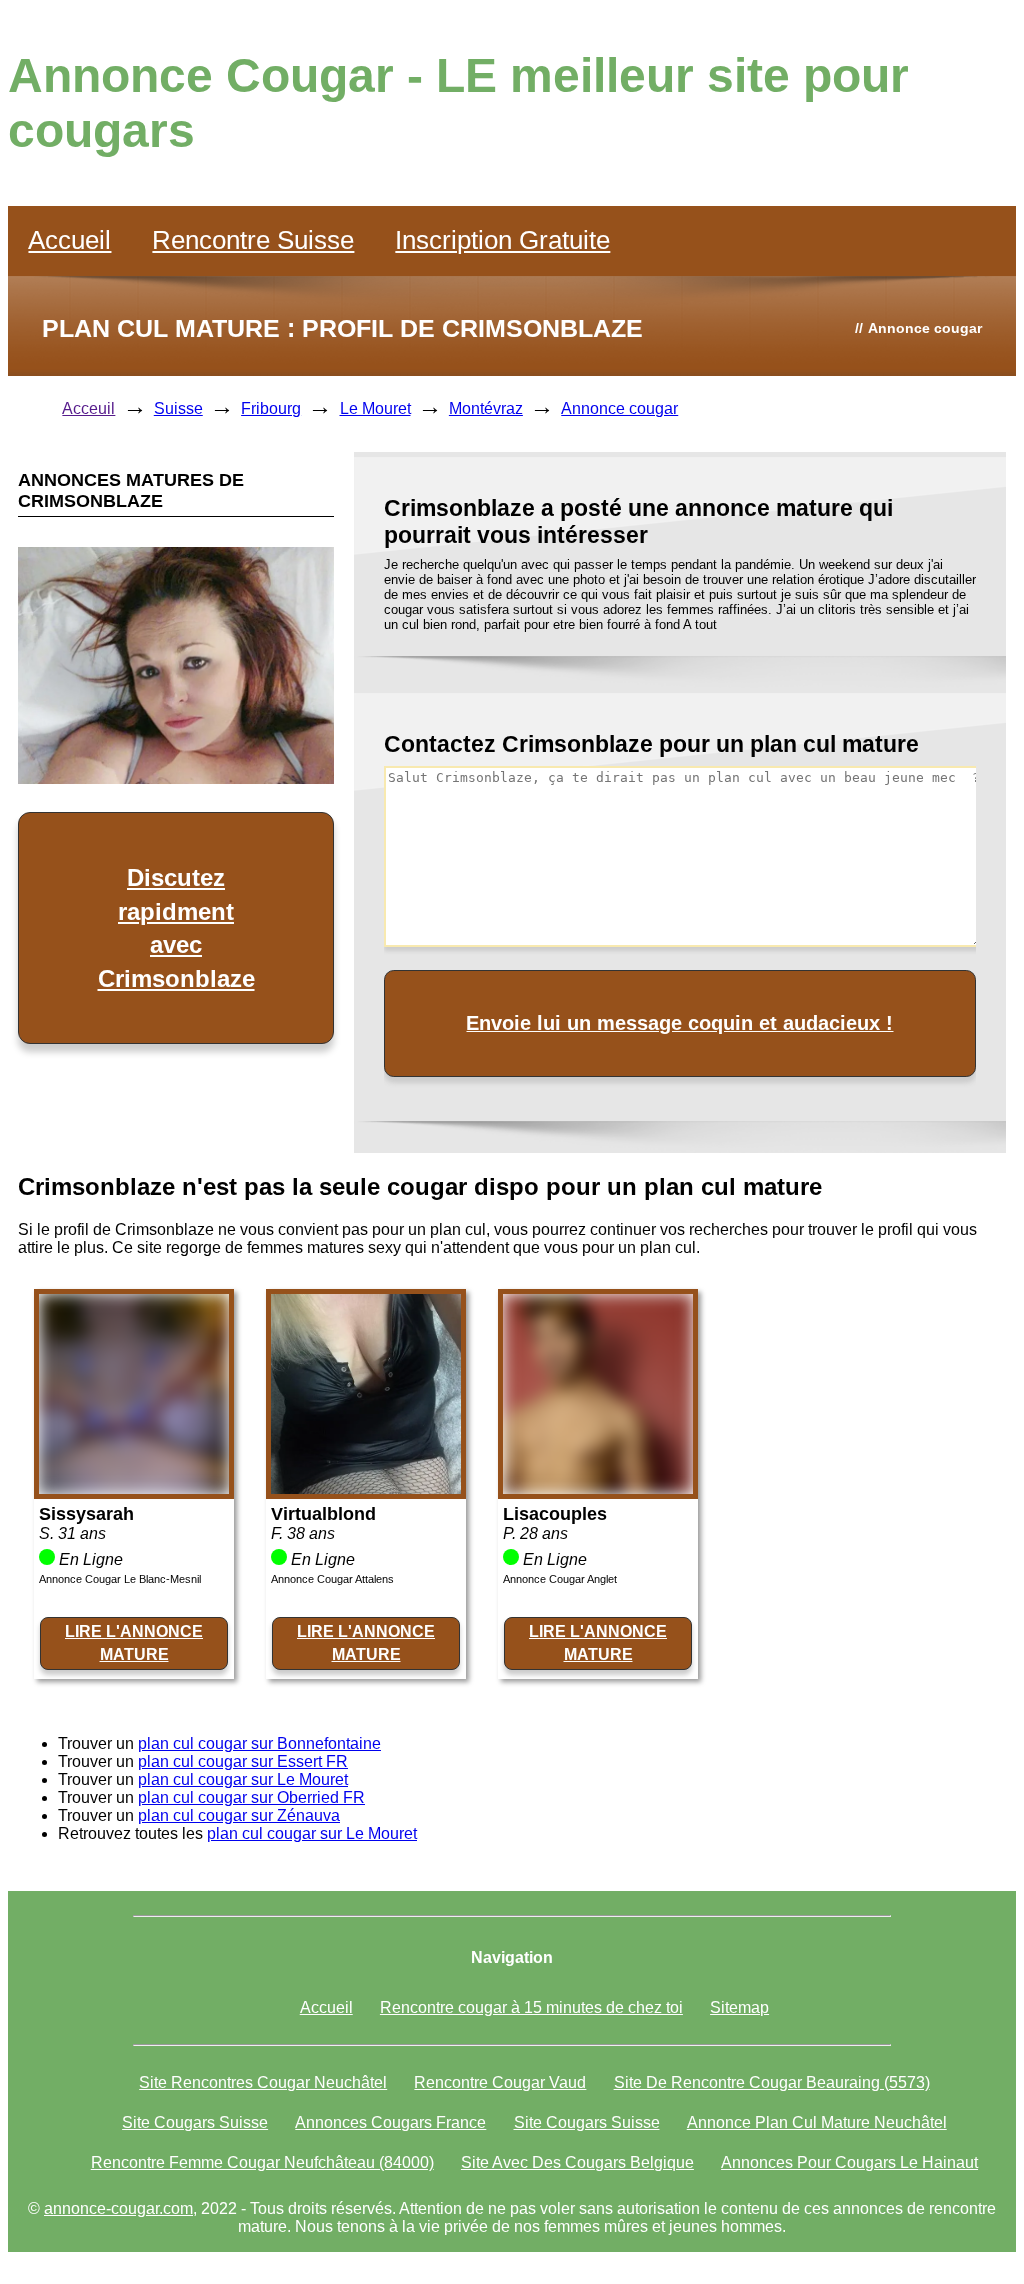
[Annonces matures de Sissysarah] (134, 1488)
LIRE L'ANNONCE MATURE (134, 1642)
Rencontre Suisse (253, 240)
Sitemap (739, 2007)
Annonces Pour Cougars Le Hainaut (849, 2162)
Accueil (69, 240)
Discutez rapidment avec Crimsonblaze (176, 928)
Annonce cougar (619, 408)
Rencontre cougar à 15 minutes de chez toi (531, 2007)
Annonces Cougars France (390, 2122)
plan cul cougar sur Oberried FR (251, 1797)
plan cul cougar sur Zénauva (239, 1815)
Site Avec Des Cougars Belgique (577, 2162)
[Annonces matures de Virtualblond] (366, 1488)
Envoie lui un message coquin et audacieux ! (679, 1023)
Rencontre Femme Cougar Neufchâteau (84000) (262, 2162)
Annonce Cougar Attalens (332, 1579)
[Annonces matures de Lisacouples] (598, 1488)
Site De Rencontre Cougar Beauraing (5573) (772, 2082)
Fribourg (271, 408)
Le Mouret (375, 408)
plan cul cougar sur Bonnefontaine (259, 1743)
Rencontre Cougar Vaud (500, 2082)
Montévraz (486, 408)
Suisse (178, 408)
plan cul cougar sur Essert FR (243, 1761)
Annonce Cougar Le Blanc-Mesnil (120, 1579)
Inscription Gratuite (502, 240)
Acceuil (88, 408)
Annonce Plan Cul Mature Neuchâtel (817, 2122)
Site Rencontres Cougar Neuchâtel (263, 2082)
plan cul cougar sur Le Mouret (243, 1779)
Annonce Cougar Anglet (560, 1579)
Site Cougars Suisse (195, 2122)
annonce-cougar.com (118, 2208)
